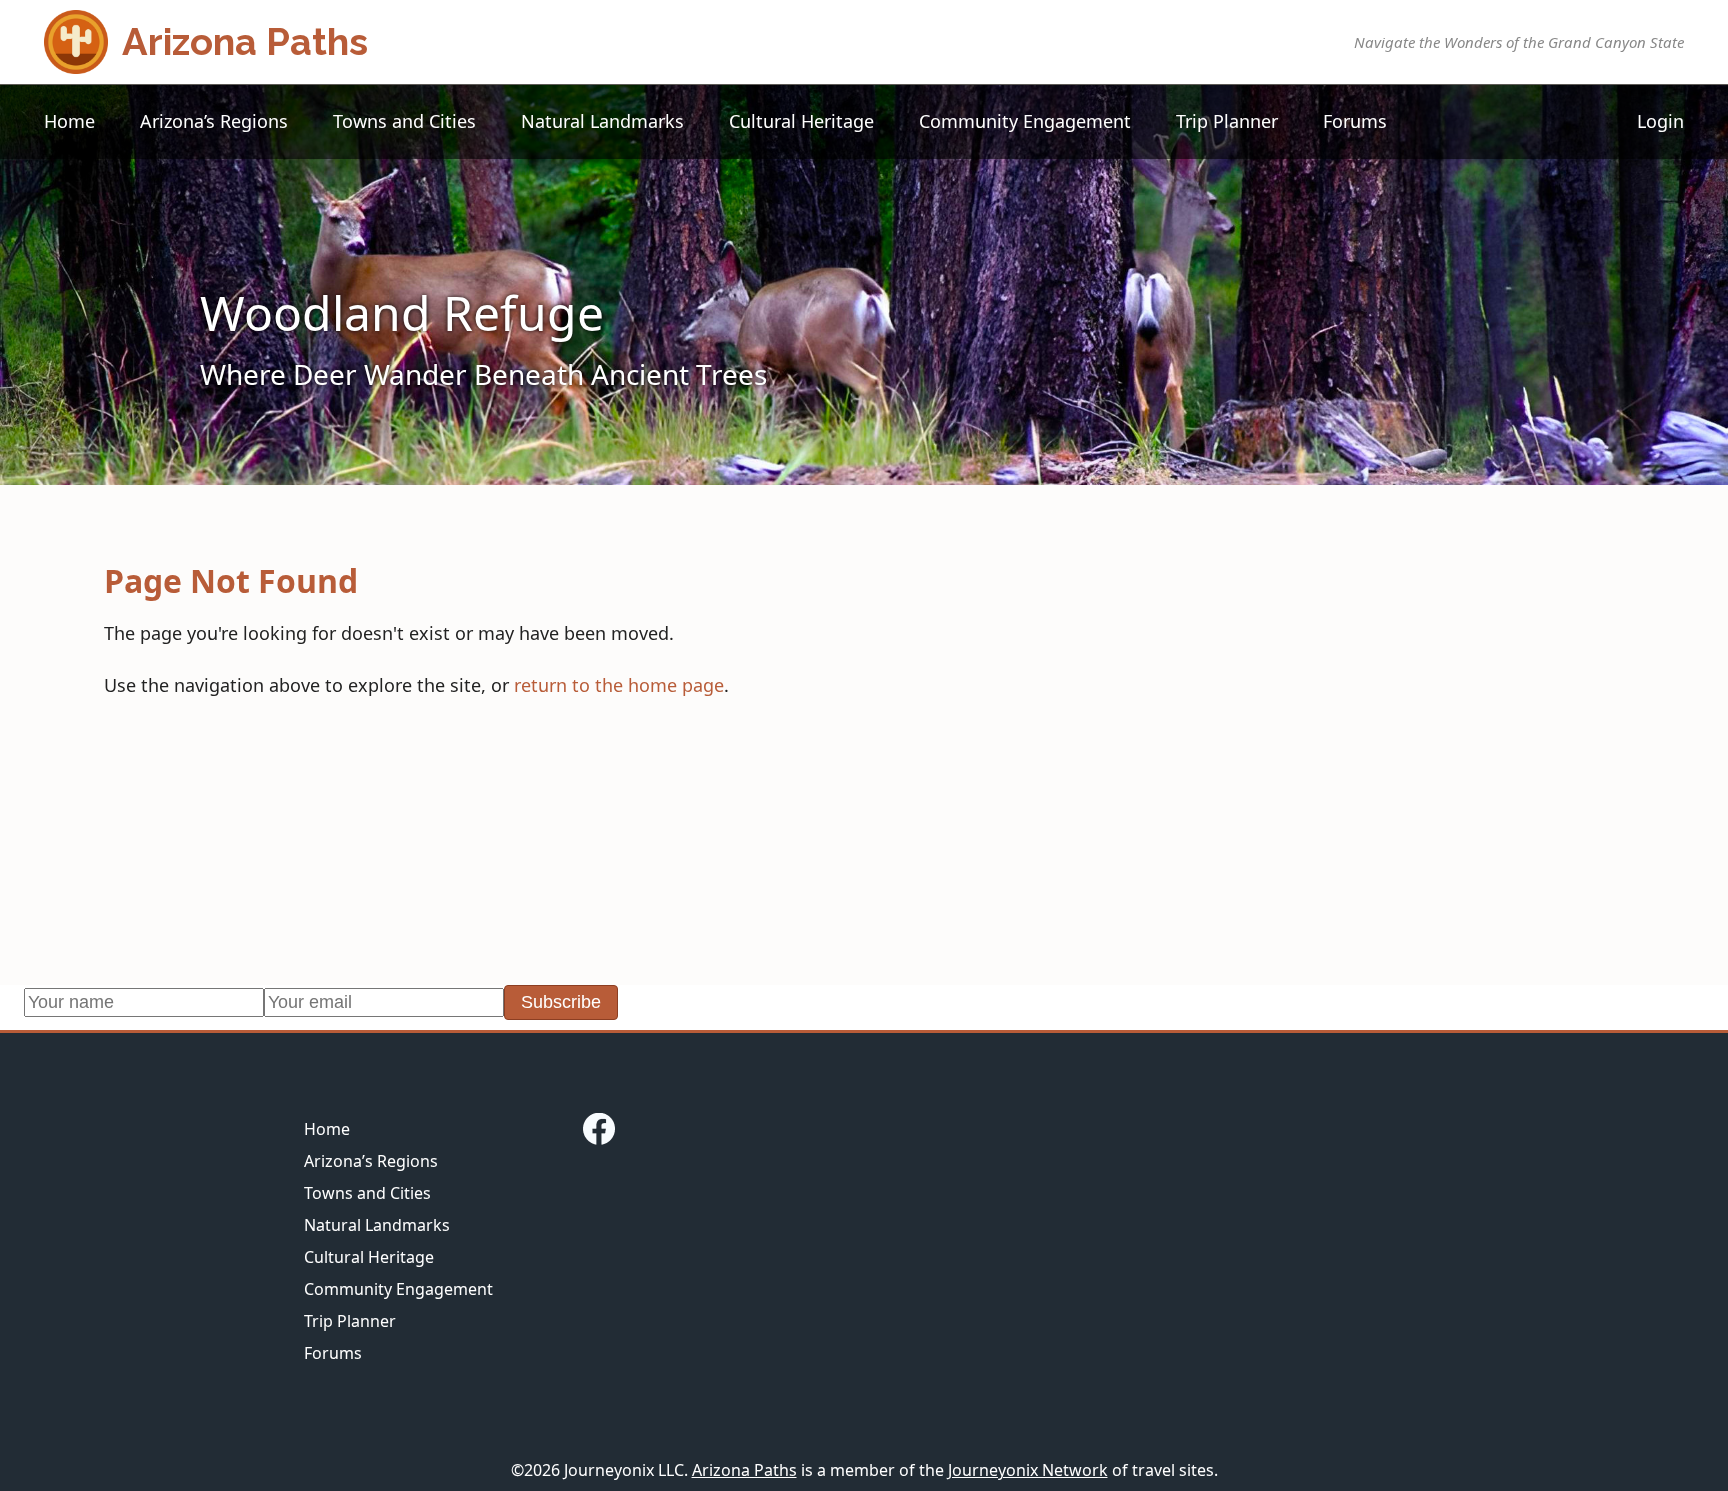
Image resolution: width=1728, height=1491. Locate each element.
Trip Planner (1227, 121)
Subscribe (561, 1002)
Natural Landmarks (602, 121)
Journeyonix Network (1028, 1470)
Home (69, 121)
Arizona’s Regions (214, 121)
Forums (1355, 121)
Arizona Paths (744, 1470)
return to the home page (619, 685)
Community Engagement (1025, 121)
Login (1660, 121)
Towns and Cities (404, 121)
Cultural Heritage (801, 121)
